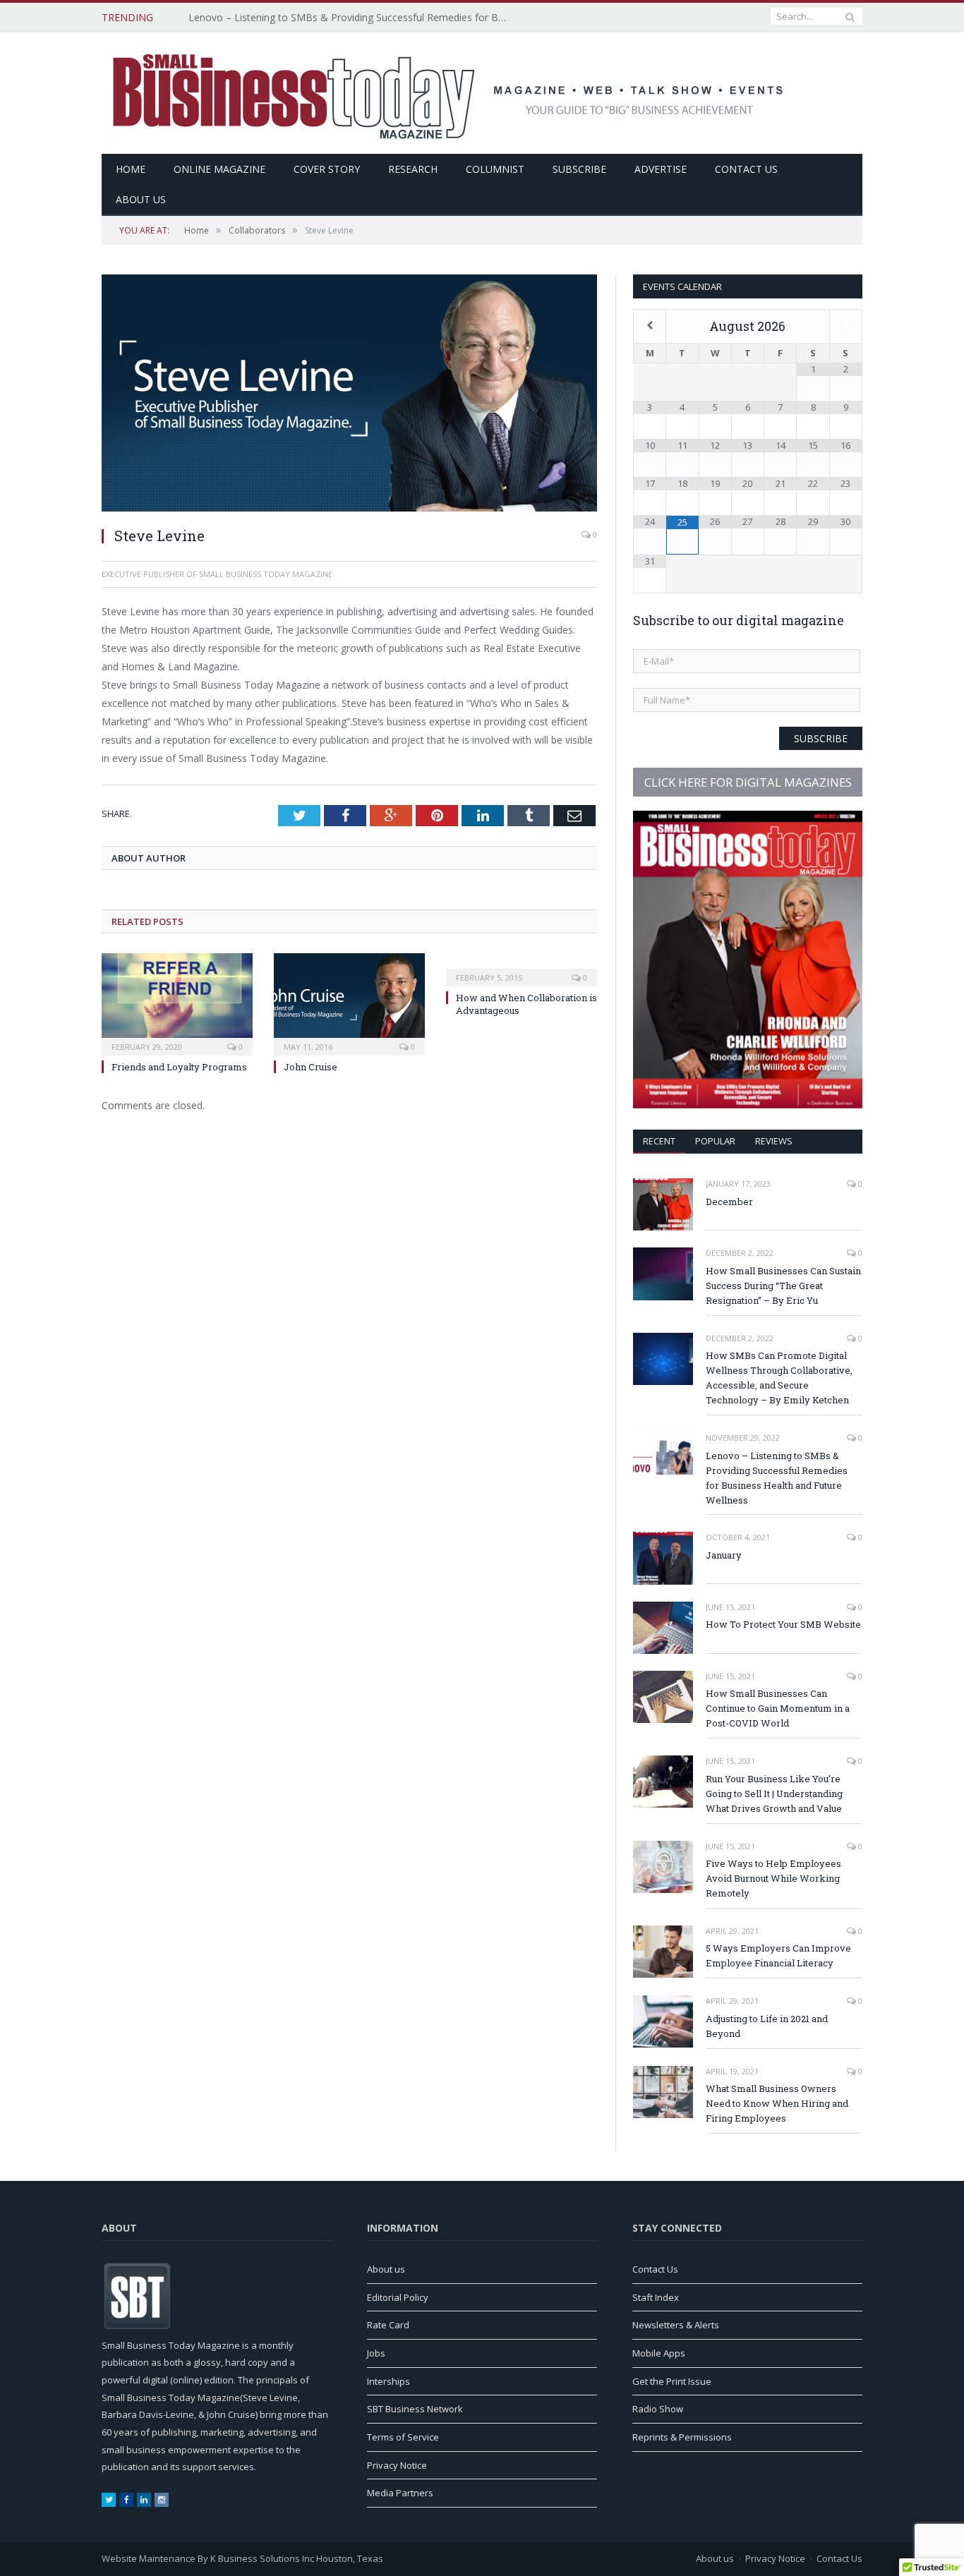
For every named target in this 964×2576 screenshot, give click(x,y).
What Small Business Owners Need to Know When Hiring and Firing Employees (777, 2103)
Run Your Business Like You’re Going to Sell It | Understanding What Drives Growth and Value (774, 1794)
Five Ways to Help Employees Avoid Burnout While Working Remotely (773, 1878)
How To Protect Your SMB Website (783, 1624)
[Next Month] (846, 325)
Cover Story (327, 169)
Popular (715, 1141)
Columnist (495, 169)
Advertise (661, 169)
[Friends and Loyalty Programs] (177, 1003)
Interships (388, 2381)
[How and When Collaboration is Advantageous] (522, 968)
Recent (659, 1141)
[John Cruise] (349, 1003)
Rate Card (388, 2325)
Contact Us (746, 169)
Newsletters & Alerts (676, 2325)
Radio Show (658, 2409)
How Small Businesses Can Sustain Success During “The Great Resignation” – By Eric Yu (783, 1286)
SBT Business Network (415, 2409)
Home (131, 169)
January (724, 1555)
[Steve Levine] (349, 395)
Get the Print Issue (672, 2381)
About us (141, 199)
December (729, 1202)
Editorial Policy (398, 2297)
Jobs (376, 2353)
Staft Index (656, 2297)
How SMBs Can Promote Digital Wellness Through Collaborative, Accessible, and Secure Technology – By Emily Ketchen (779, 1378)
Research (413, 169)
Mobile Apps (659, 2353)
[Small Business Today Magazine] (450, 91)
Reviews (774, 1141)
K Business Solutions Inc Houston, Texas (297, 2558)
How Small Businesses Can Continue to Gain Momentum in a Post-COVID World (778, 1708)
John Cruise (311, 1067)
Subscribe (579, 169)
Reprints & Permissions (682, 2437)
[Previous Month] (650, 325)
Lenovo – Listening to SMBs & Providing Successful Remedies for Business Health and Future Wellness (351, 18)
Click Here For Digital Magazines (748, 782)
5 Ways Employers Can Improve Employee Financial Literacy (778, 1955)
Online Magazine (219, 169)
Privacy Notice (397, 2465)
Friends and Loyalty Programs (179, 1067)
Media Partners (400, 2493)
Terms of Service (403, 2437)
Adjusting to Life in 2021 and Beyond (767, 2026)
